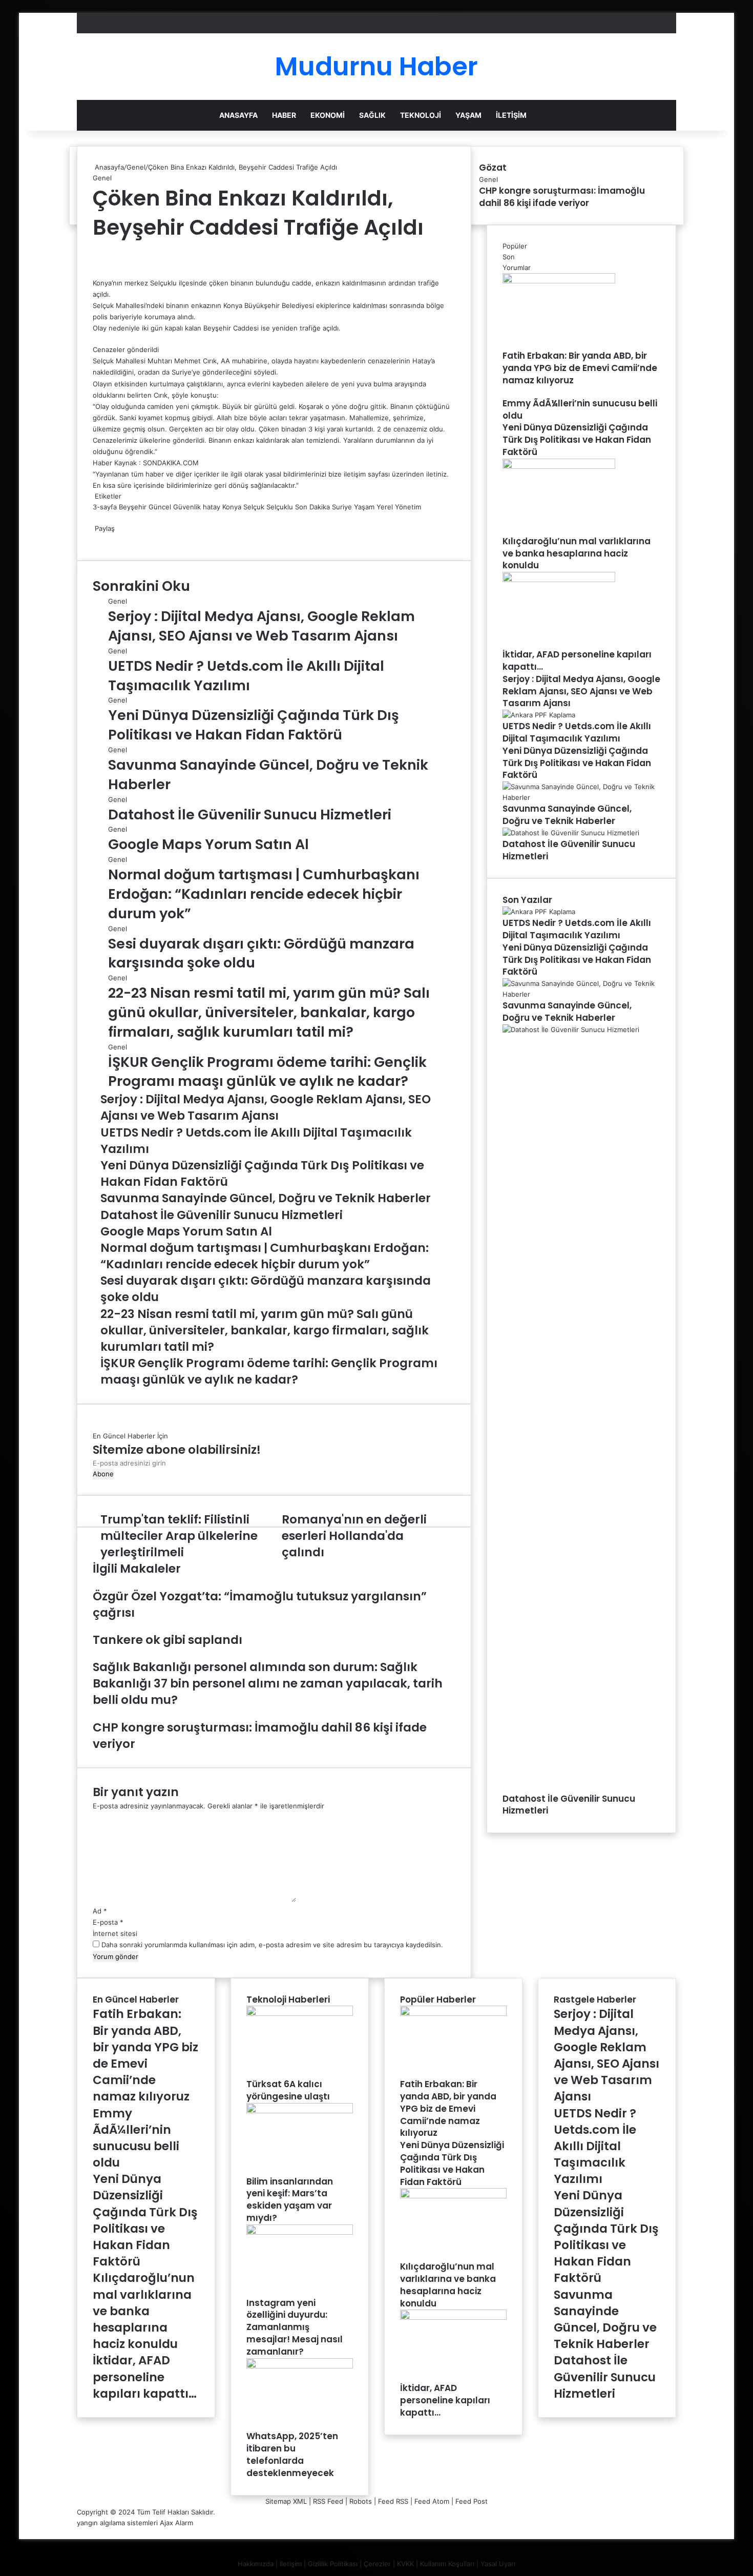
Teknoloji (421, 115)
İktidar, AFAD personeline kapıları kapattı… (577, 661)
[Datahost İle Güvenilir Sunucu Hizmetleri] (571, 833)
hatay (212, 507)
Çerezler (377, 2564)
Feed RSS (393, 2501)
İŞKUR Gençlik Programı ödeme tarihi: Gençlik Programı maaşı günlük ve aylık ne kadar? (267, 1072)
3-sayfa (105, 507)
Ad (100, 1911)
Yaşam (468, 115)
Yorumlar (517, 267)
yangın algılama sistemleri (117, 2523)
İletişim (511, 115)
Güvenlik (187, 507)
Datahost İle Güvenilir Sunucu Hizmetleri (250, 815)
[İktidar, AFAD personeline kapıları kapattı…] (559, 580)
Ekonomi (328, 115)
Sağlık (372, 115)
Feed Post (472, 2501)
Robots (361, 2501)
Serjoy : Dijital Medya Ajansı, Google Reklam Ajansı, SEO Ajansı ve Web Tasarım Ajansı (262, 626)
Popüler (515, 246)
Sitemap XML (286, 2501)
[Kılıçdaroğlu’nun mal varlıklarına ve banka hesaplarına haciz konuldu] (559, 466)
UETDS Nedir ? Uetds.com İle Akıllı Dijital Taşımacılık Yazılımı (246, 676)
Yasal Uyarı (498, 2564)
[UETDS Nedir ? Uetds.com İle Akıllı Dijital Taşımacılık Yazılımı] (539, 715)
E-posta (108, 1922)
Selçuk (254, 507)
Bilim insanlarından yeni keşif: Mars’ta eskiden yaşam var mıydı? (290, 2200)
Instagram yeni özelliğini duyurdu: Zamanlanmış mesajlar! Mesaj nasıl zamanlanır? (295, 2327)
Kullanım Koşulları (447, 2564)
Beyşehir (133, 507)
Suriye (342, 507)
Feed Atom (432, 2501)
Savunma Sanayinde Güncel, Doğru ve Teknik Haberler (567, 815)
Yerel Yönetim (399, 507)
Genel (136, 167)
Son (509, 257)
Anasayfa (238, 115)
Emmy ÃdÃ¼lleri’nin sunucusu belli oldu (580, 409)
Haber (284, 115)
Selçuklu (280, 507)
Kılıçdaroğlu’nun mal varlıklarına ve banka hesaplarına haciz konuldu (577, 553)
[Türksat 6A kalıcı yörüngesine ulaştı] (300, 2013)
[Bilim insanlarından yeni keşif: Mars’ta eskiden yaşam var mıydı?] (300, 2111)
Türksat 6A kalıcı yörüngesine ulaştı (288, 2090)
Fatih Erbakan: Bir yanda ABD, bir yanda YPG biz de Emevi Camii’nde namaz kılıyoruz (580, 368)
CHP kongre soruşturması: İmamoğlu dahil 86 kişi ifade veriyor (562, 197)
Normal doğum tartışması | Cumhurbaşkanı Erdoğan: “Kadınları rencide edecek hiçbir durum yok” (264, 894)
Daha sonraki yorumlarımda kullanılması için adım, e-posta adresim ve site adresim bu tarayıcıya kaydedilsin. (272, 1945)
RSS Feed (328, 2501)
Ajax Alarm (176, 2523)
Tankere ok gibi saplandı (168, 1640)
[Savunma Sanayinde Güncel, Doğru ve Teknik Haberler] (581, 797)
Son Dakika (312, 507)
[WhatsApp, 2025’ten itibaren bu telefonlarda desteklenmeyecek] (300, 2366)
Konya (232, 507)
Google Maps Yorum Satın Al (208, 844)
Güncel (160, 507)
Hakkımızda (256, 2564)
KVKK (405, 2564)
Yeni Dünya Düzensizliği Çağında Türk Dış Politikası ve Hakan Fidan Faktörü (254, 725)
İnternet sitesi (115, 1933)
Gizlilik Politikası (333, 2564)
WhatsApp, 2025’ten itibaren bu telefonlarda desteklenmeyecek (292, 2454)
